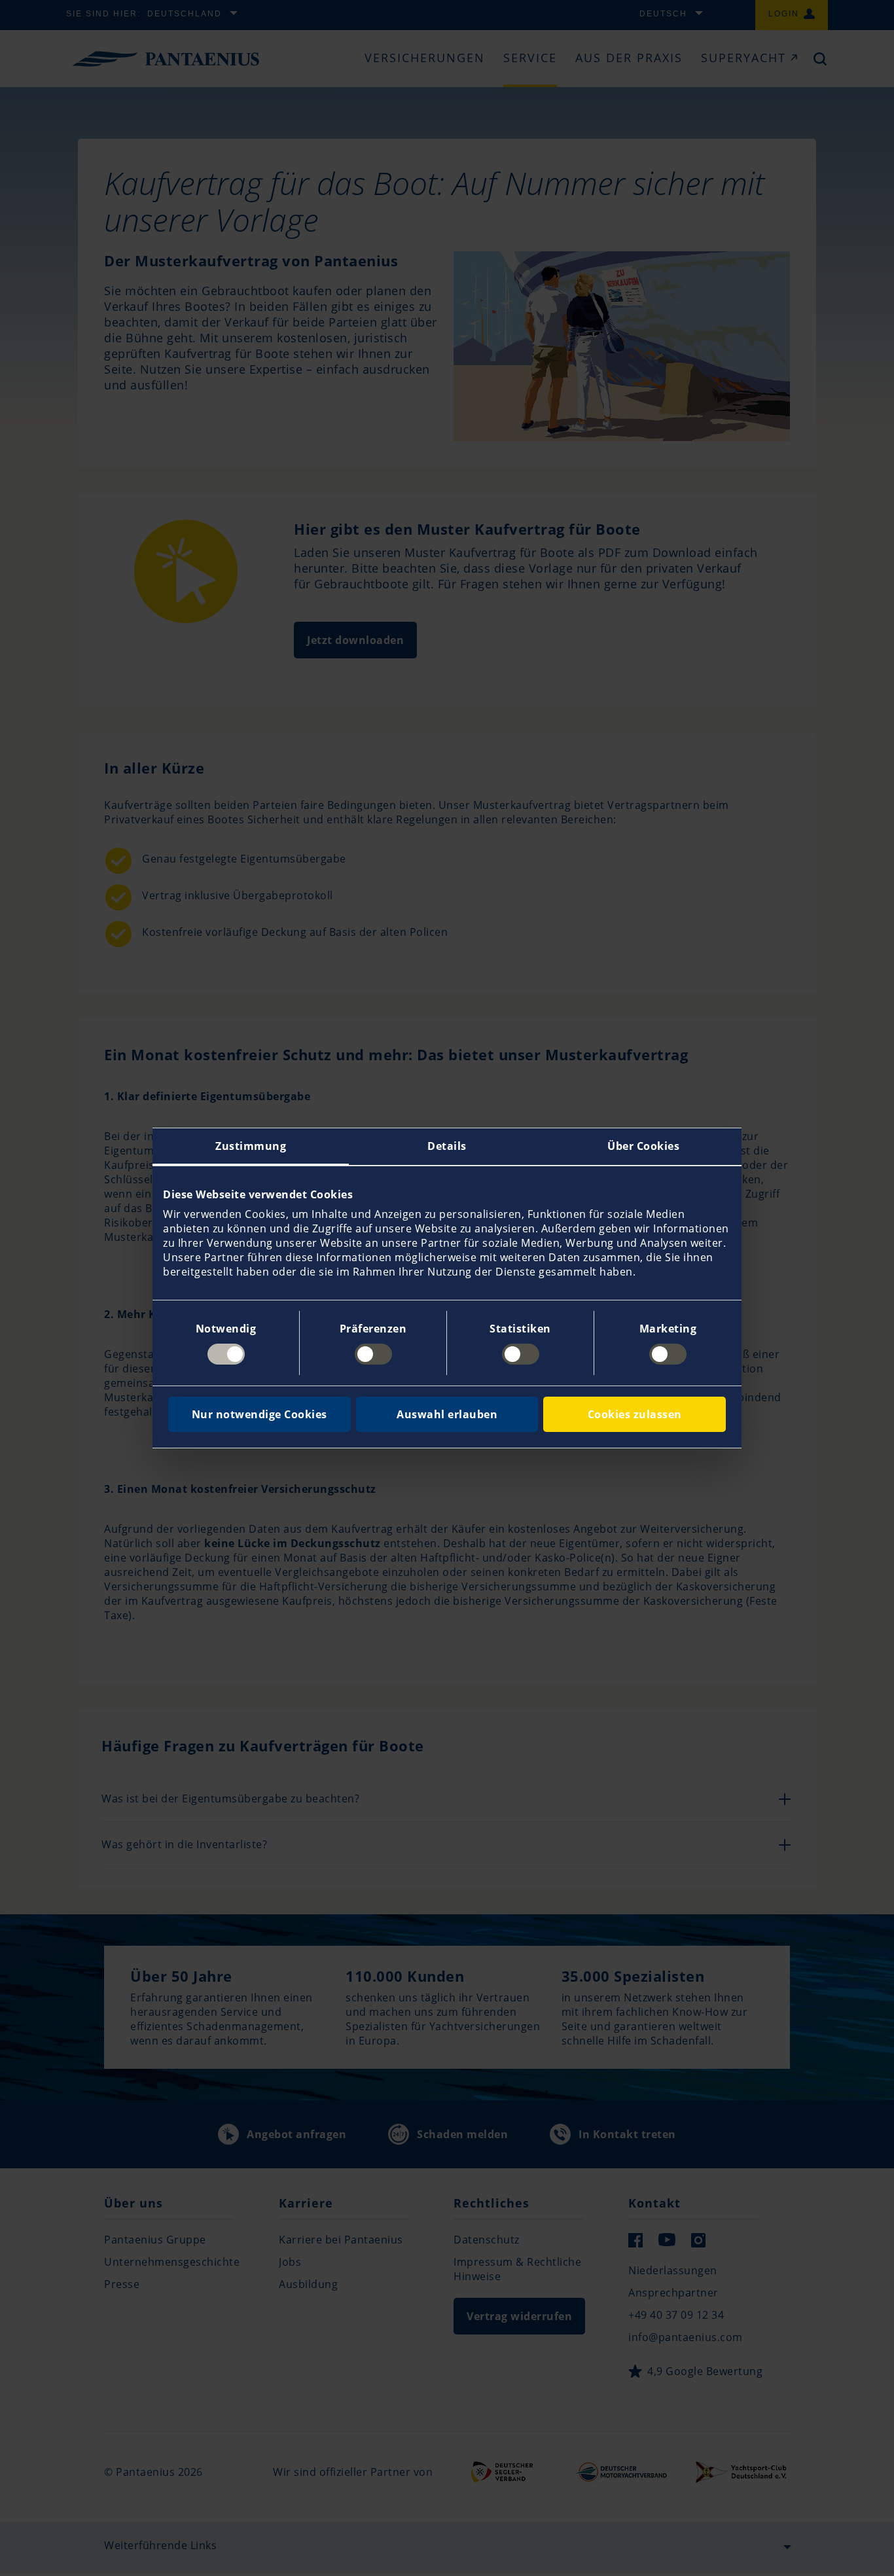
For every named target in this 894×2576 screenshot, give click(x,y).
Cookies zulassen (635, 1414)
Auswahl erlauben (447, 1414)
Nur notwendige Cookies (259, 1414)
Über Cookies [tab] (643, 1146)
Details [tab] (447, 1146)
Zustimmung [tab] (251, 1146)
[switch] (373, 1354)
